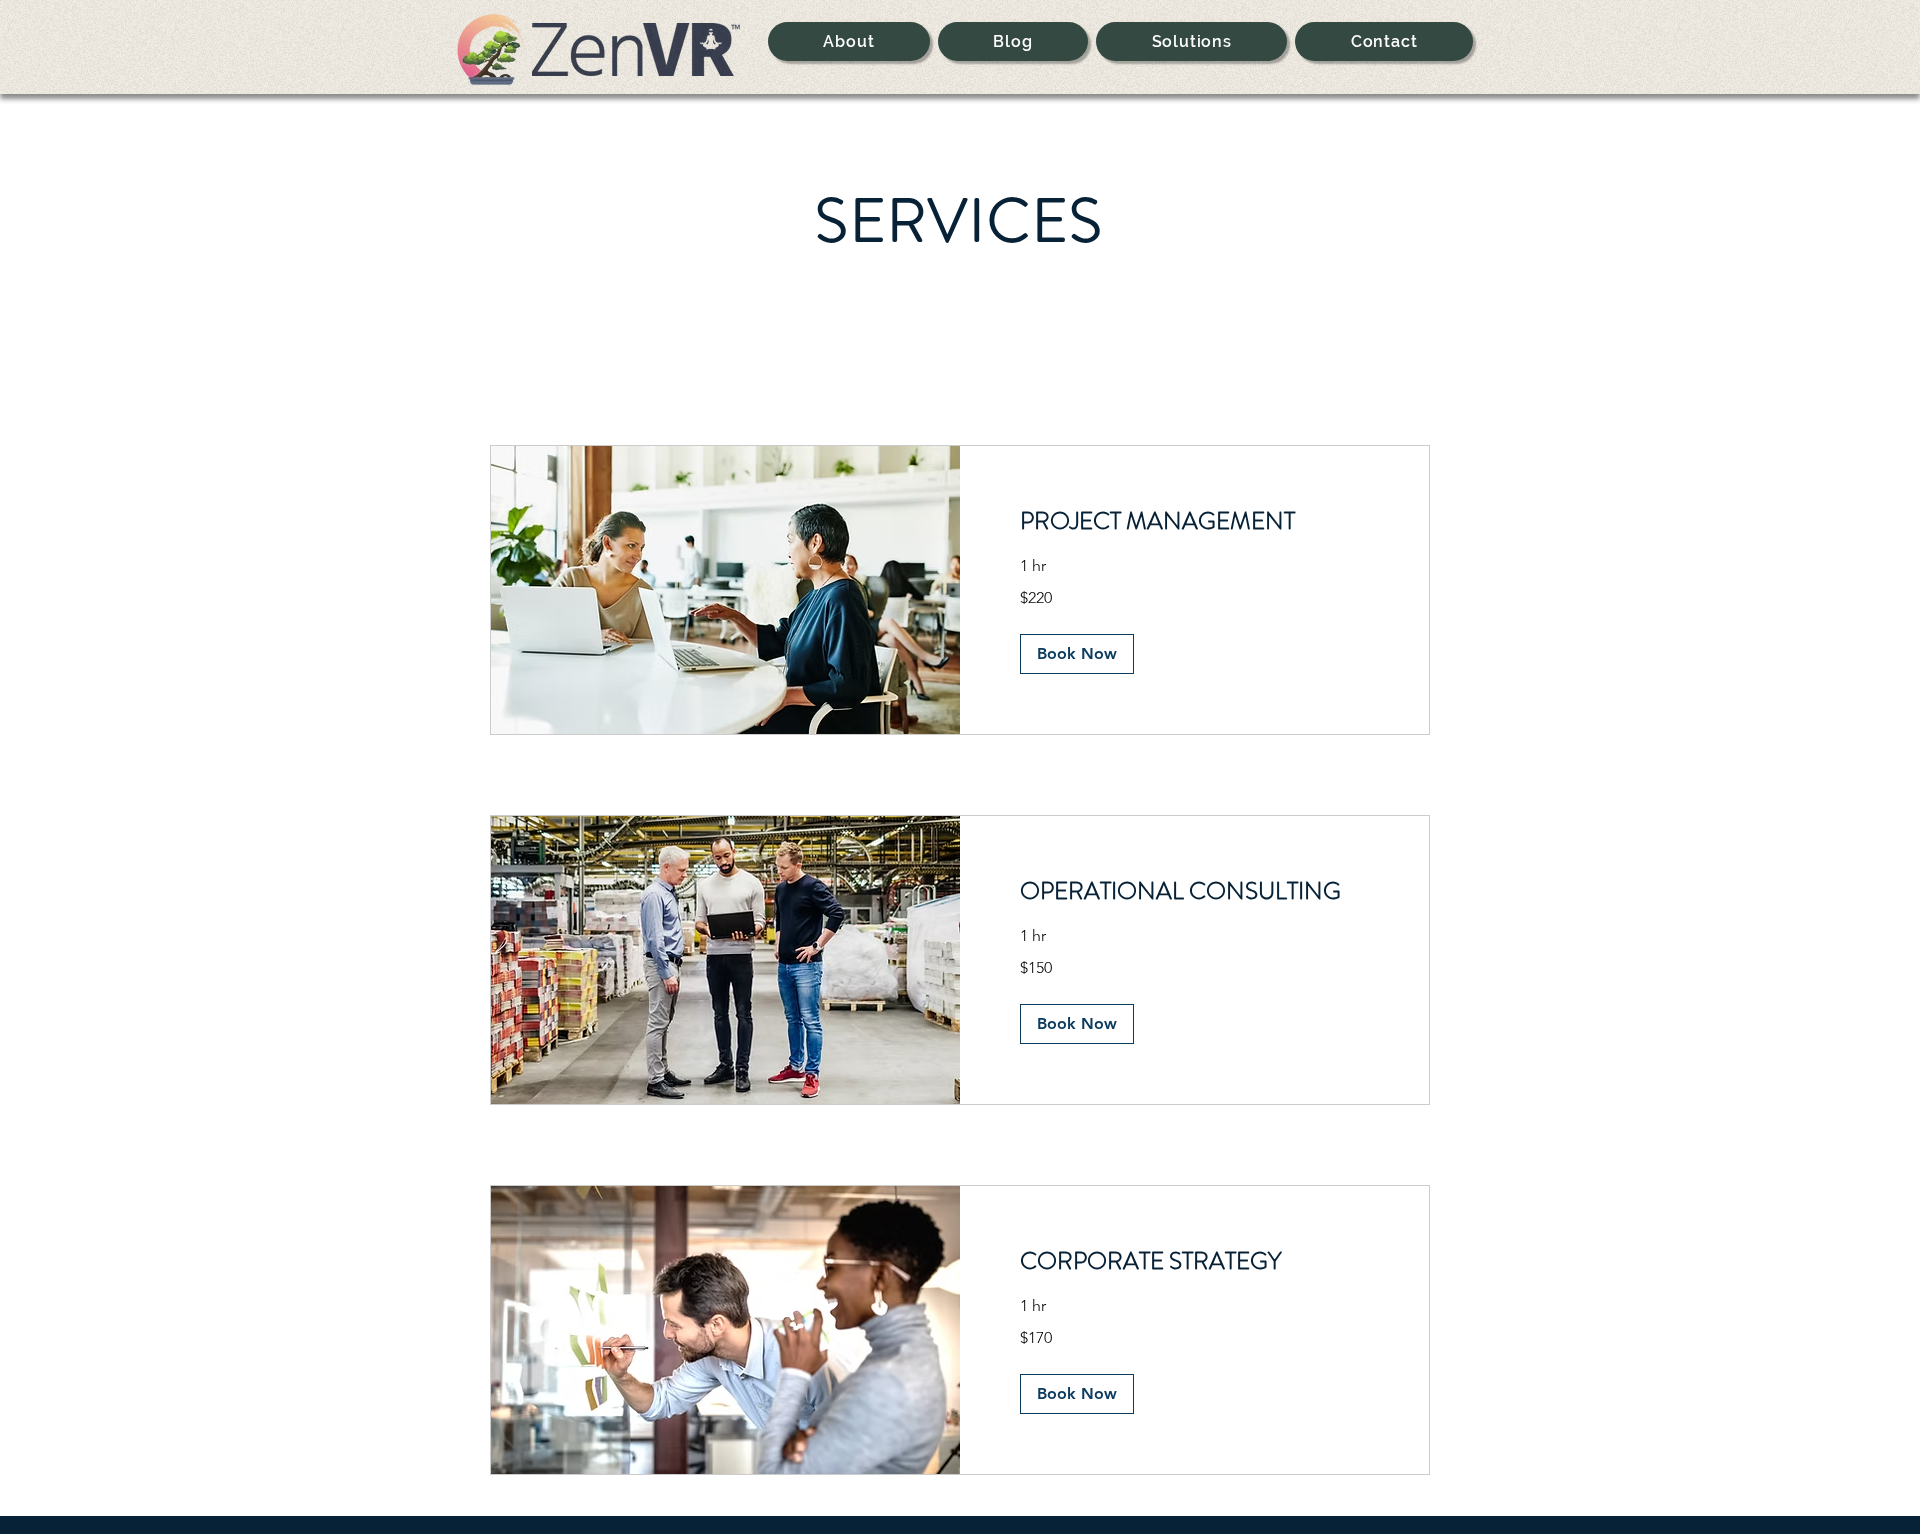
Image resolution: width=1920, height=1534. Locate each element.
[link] (1194, 522)
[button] (1077, 654)
